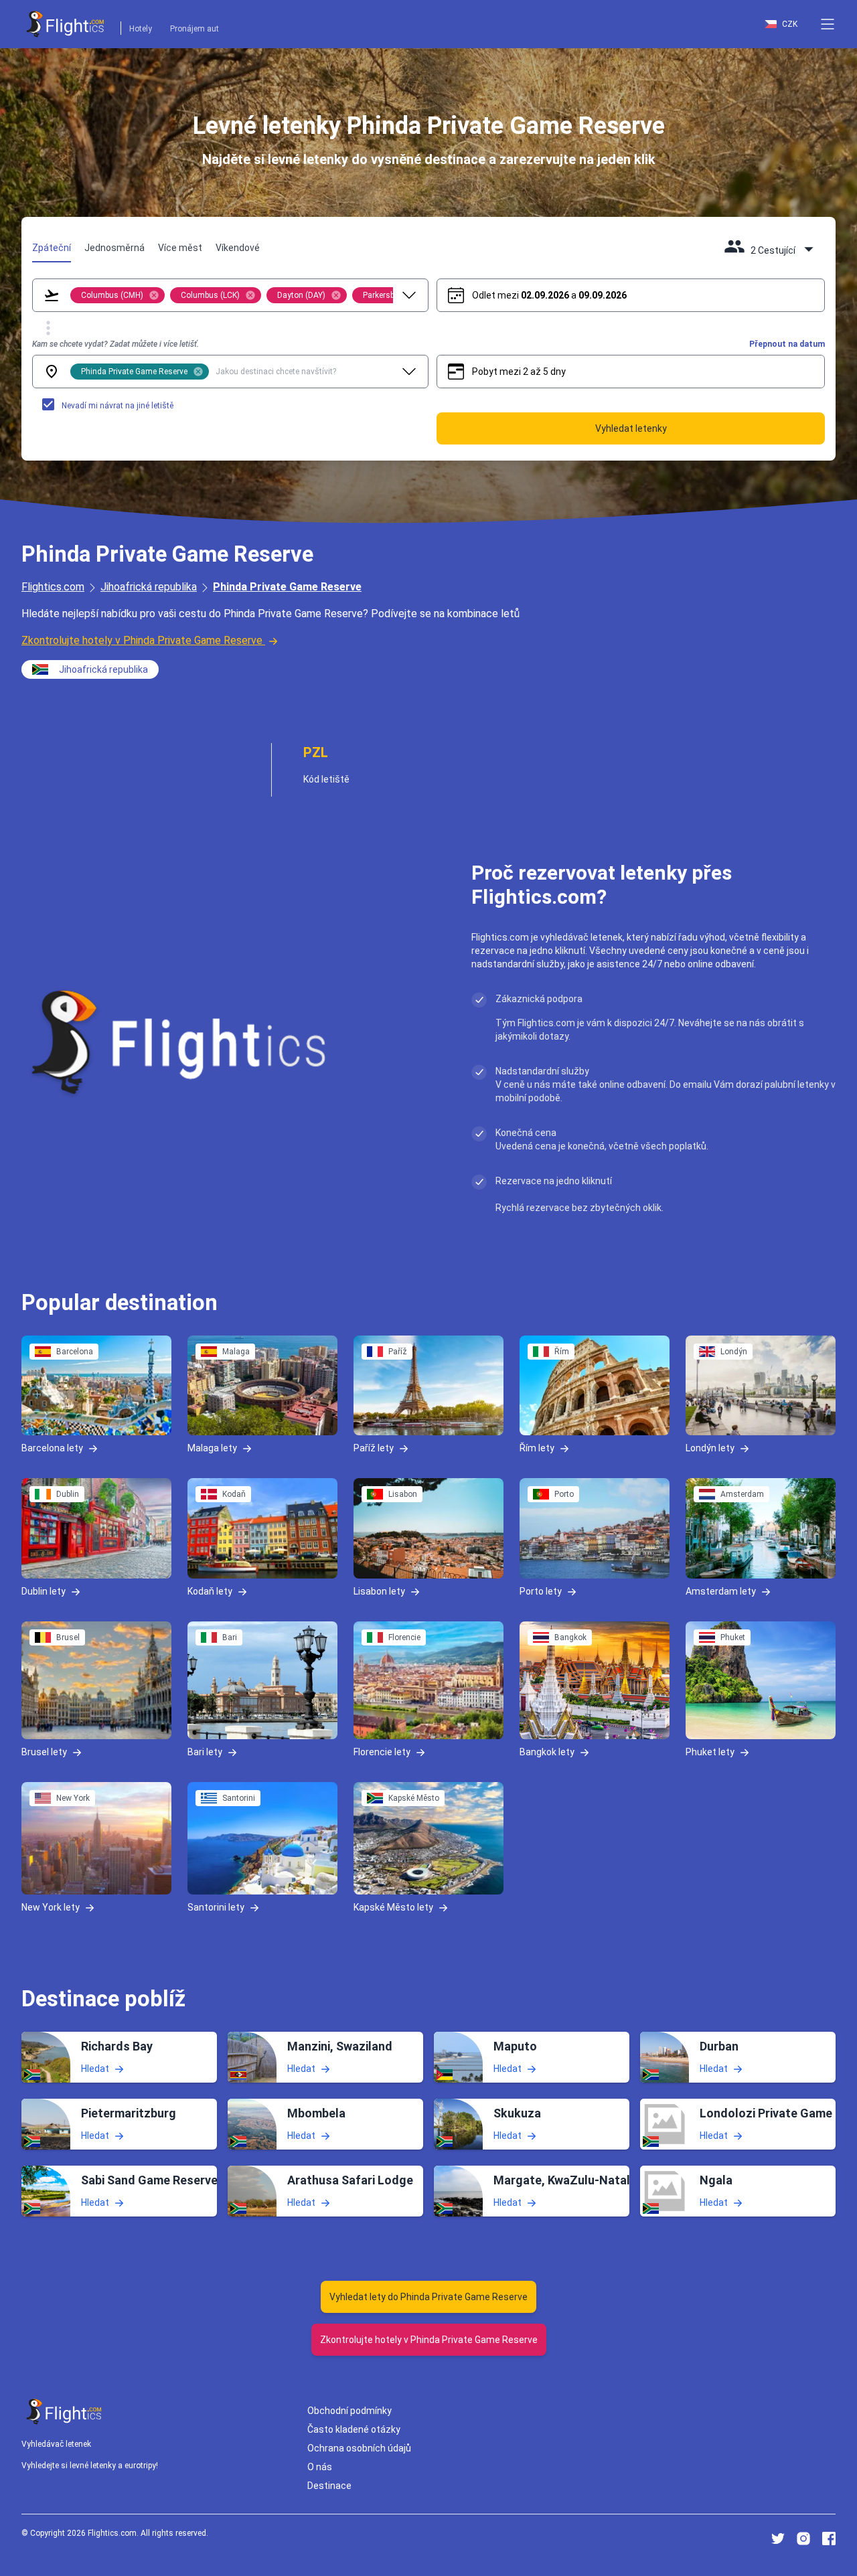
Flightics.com (53, 587)
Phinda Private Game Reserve (287, 587)
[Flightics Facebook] (829, 2539)
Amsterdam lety (721, 1591)
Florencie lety (382, 1752)
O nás (320, 2467)
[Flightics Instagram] (803, 2539)
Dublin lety (44, 1591)
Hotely (141, 29)
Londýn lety (710, 1448)
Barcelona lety (52, 1448)
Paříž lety (374, 1448)
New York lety (51, 1907)
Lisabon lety (379, 1591)
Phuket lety (710, 1752)
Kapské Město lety (393, 1907)
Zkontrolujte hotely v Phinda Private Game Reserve (142, 640)
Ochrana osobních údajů (359, 2448)
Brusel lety (44, 1752)
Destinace (329, 2486)
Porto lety (541, 1591)
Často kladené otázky (354, 2429)
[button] (828, 24)
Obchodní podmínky (349, 2411)
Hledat (95, 2068)
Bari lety (205, 1752)
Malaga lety (212, 1448)
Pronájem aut (194, 29)
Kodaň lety (210, 1591)
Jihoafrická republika (149, 587)
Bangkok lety (547, 1752)
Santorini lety (216, 1907)
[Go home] (64, 2412)
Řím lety (537, 1448)
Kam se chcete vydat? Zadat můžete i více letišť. (115, 344)
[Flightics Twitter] (778, 2539)
